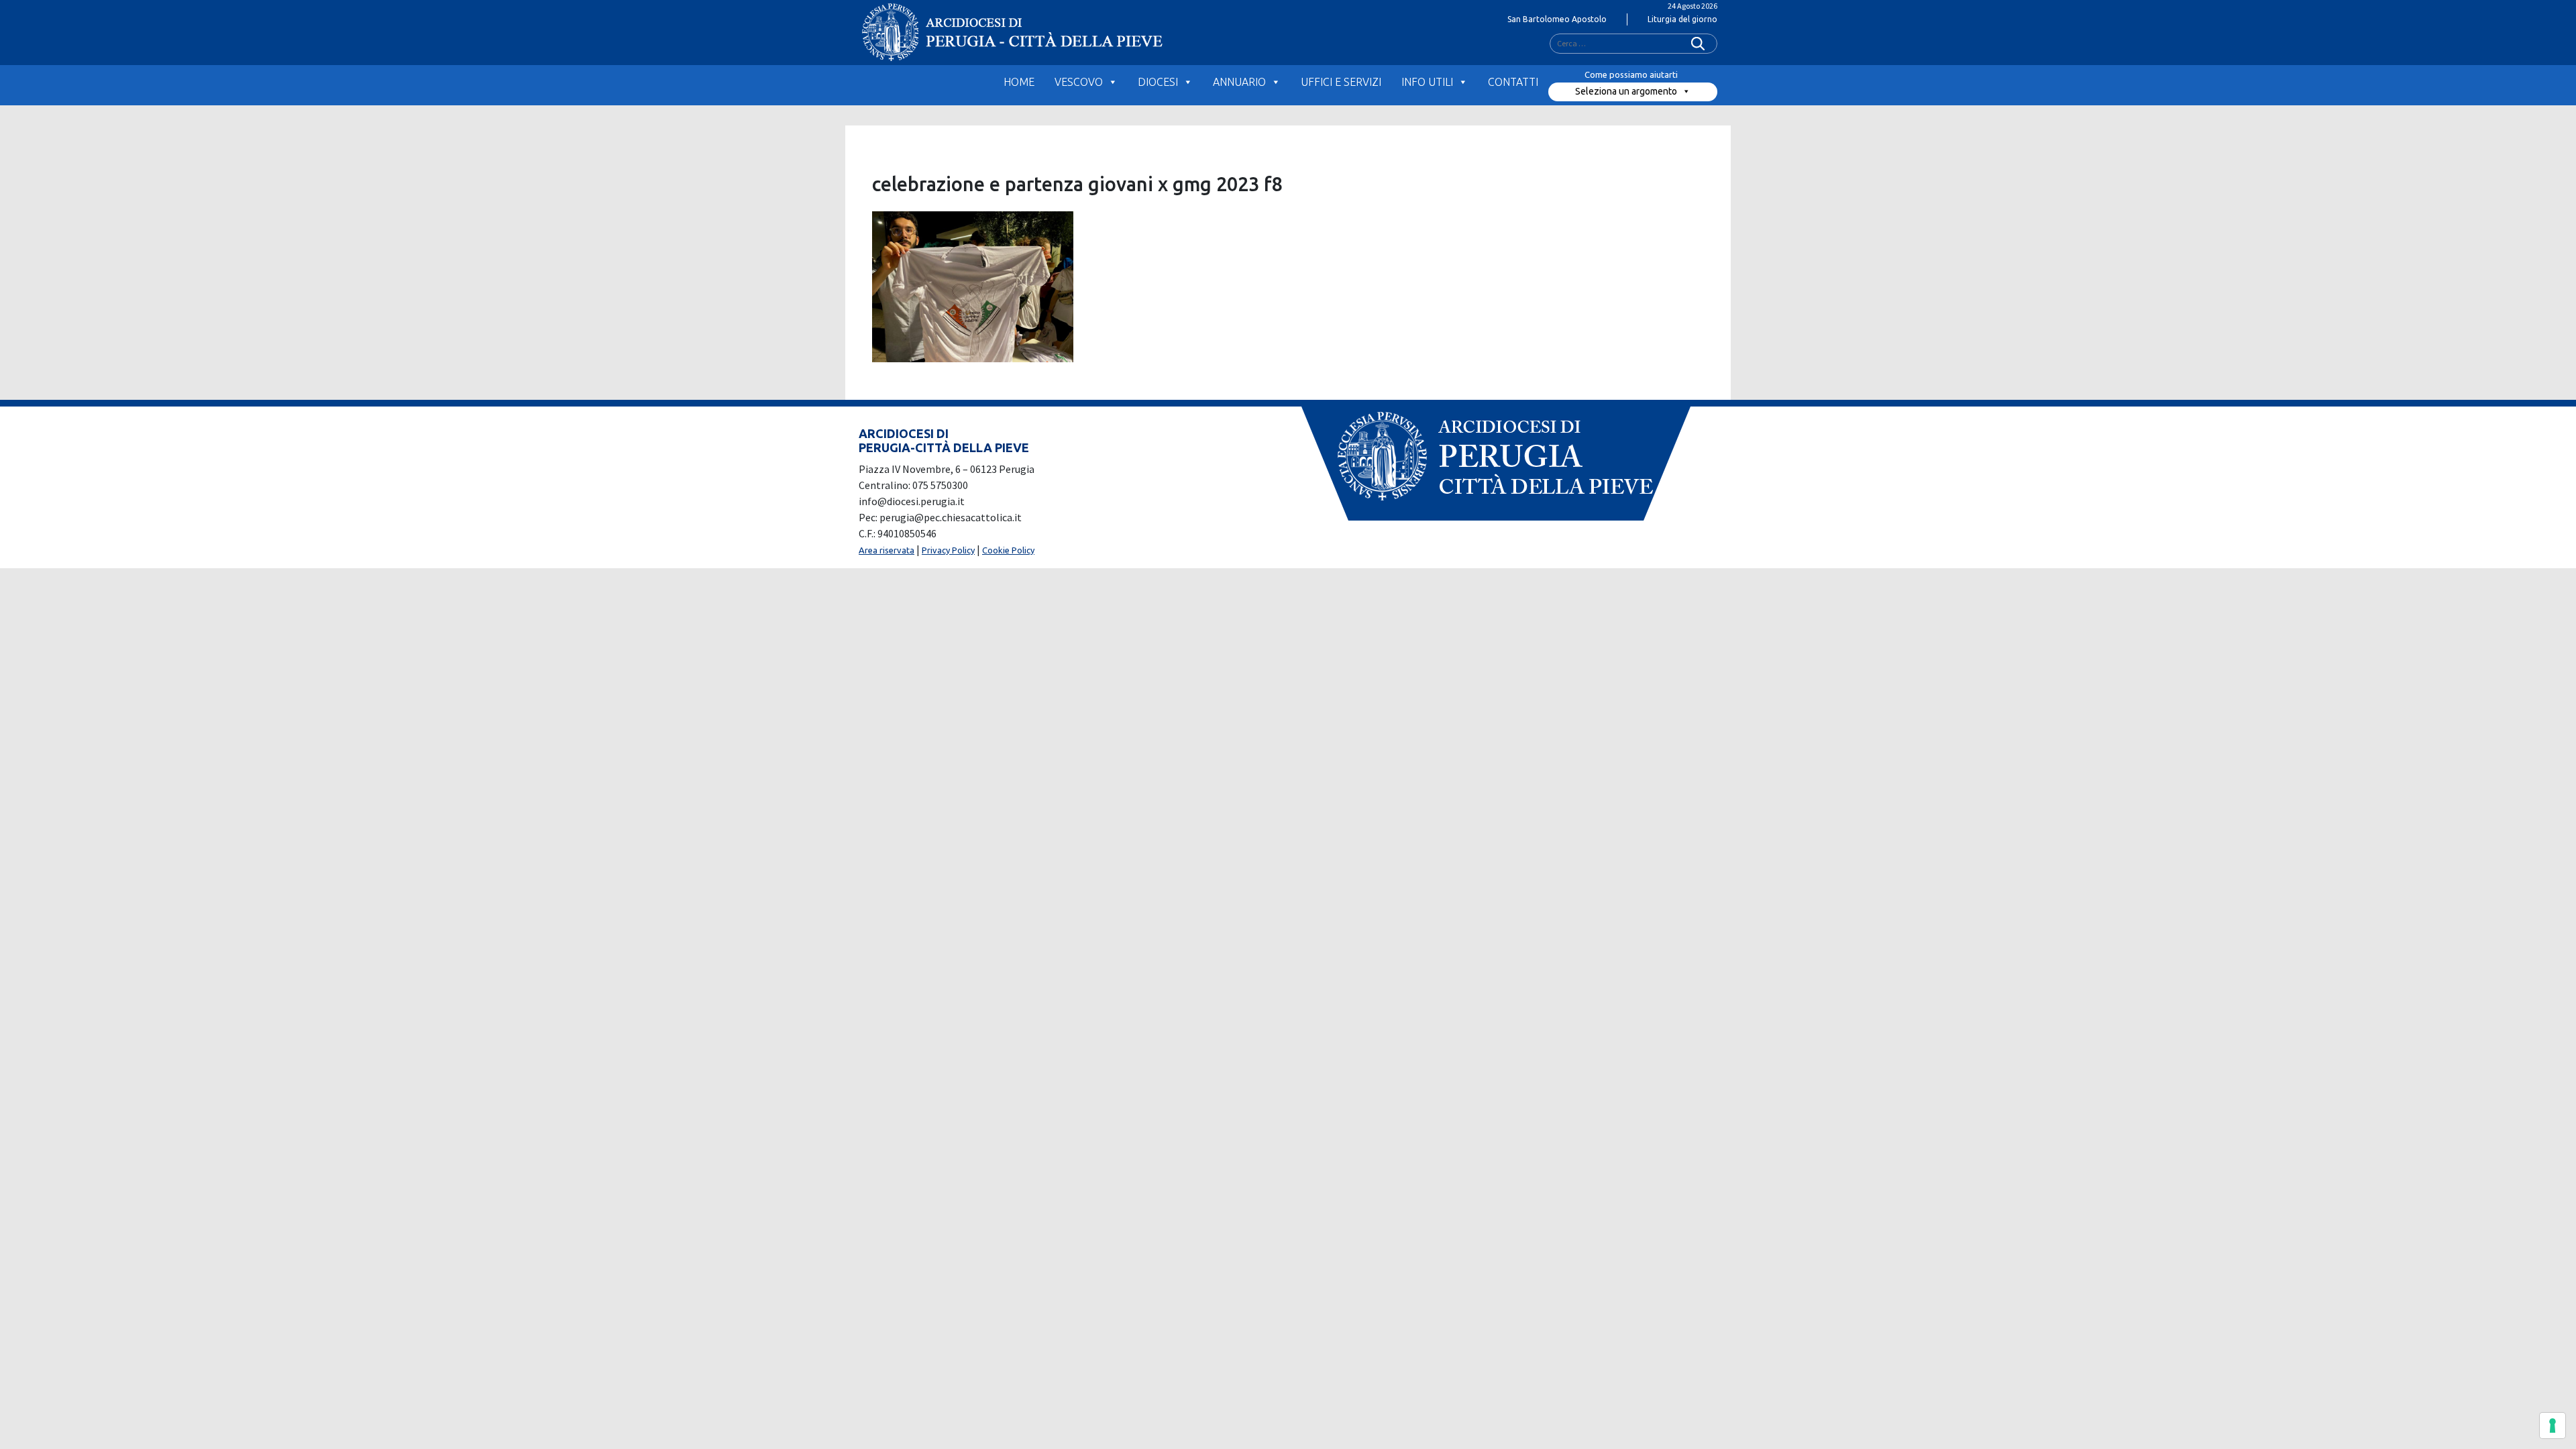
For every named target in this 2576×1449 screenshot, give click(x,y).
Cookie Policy (1008, 550)
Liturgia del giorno (1682, 19)
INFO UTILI (1427, 82)
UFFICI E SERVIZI (1341, 82)
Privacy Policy (948, 550)
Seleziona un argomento (1626, 91)
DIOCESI (1158, 82)
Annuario (1239, 82)
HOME (1019, 82)
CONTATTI (1513, 82)
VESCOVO (1079, 82)
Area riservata (887, 550)
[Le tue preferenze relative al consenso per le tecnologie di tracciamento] (2553, 1426)
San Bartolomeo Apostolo (1557, 19)
